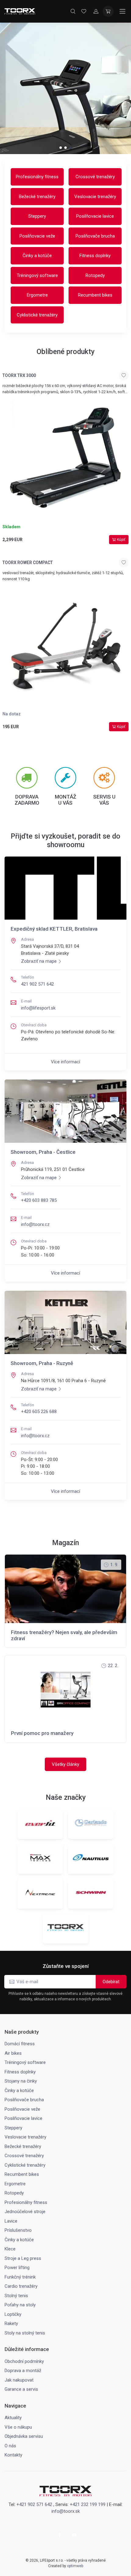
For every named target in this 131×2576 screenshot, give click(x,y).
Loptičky (13, 2314)
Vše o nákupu (18, 2427)
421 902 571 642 (37, 984)
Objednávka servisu (24, 2436)
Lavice (11, 2221)
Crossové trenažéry (95, 177)
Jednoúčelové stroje (25, 2212)
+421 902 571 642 (34, 2504)
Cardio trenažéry (21, 2286)
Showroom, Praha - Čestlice (43, 1152)
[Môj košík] (108, 11)
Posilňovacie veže (37, 236)
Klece (10, 2249)
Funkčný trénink (20, 2277)
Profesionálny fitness (37, 177)
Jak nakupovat (19, 2380)
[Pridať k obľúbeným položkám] (124, 375)
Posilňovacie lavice (95, 216)
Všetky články (65, 1764)
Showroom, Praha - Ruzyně (42, 1363)
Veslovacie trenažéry (95, 197)
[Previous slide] (16, 88)
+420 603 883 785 (39, 1200)
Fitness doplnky (95, 256)
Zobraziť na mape (39, 961)
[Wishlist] (84, 11)
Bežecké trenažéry (37, 197)
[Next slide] (115, 88)
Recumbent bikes (95, 295)
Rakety (11, 2323)
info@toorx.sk (66, 2511)
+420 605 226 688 (39, 1412)
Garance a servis (21, 2389)
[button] (61, 148)
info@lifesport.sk (38, 1008)
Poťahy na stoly (20, 2305)
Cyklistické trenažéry (37, 315)
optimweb (75, 2566)
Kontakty (13, 2455)
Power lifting (17, 2268)
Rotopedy (95, 275)
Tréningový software (37, 275)
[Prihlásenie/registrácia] (96, 11)
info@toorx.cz (35, 1224)
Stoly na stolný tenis (25, 2333)
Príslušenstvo (18, 2230)
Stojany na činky (21, 2081)
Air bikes (13, 2053)
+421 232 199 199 (88, 2504)
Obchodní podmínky (24, 2361)
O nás (10, 2446)
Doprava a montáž (23, 2371)
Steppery (37, 216)
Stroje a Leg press (23, 2258)
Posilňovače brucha (95, 236)
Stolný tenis (16, 2296)
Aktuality (13, 2418)
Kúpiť (121, 540)
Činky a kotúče (37, 256)
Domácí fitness (20, 2044)
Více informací (65, 1062)
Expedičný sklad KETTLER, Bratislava (54, 929)
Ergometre (37, 295)
